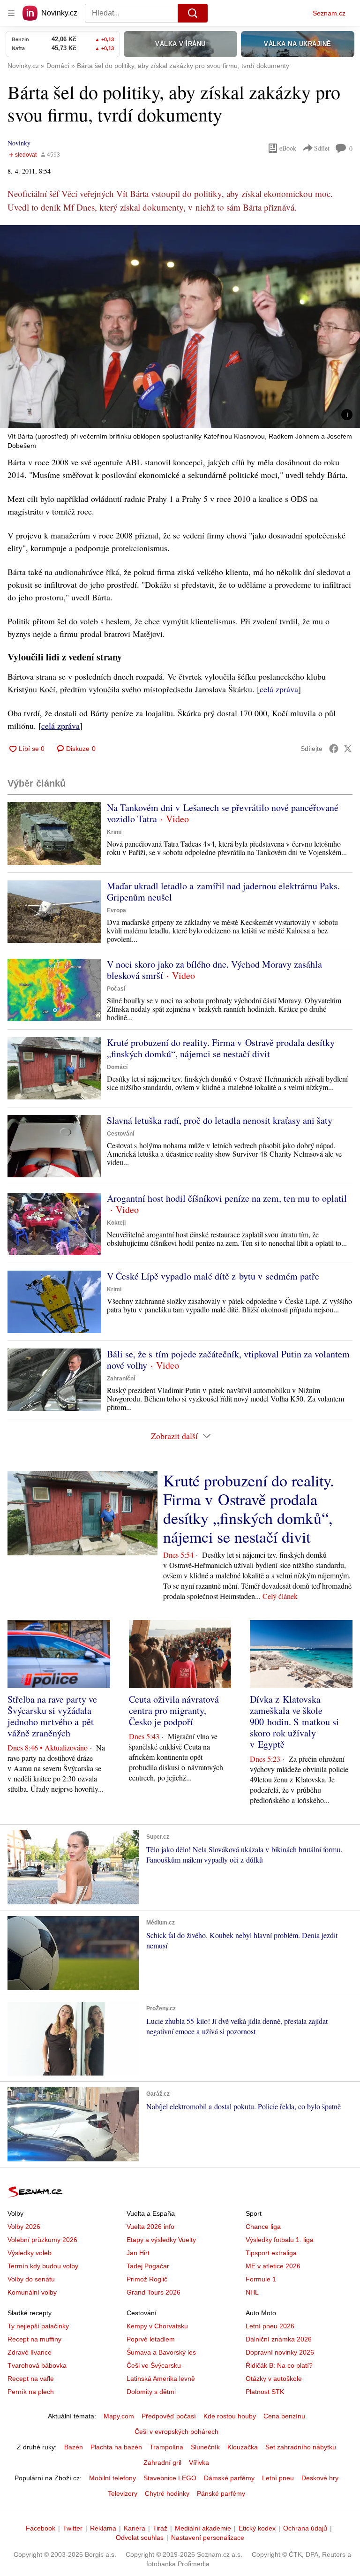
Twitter (73, 2528)
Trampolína (166, 2447)
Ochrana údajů (305, 2528)
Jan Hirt (138, 2253)
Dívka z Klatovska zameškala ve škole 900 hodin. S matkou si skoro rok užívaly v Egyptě (294, 1722)
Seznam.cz (329, 13)
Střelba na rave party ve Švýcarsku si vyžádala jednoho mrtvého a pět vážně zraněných (52, 1716)
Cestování (120, 1134)
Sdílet (322, 148)
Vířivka (199, 2462)
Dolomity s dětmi (151, 2392)
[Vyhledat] (193, 13)
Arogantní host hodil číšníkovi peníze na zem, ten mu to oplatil (227, 1198)
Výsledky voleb (30, 2253)
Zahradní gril (162, 2462)
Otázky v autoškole (274, 2379)
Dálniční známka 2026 (279, 2339)
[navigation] (11, 13)
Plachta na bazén (116, 2447)
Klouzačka (243, 2447)
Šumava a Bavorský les (161, 2352)
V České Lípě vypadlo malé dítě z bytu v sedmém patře (213, 1276)
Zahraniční (121, 1379)
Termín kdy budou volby (43, 2266)
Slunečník (205, 2447)
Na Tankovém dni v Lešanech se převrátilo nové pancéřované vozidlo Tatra (223, 813)
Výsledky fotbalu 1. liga (280, 2240)
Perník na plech (31, 2392)
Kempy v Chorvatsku (157, 2326)
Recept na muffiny (34, 2339)
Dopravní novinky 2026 (280, 2352)
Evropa (116, 910)
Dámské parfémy (229, 2478)
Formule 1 (261, 2279)
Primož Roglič (147, 2279)
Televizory (123, 2493)
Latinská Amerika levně (161, 2379)
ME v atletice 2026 (273, 2266)
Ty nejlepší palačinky (38, 2326)
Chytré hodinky (167, 2493)
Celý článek (280, 1596)
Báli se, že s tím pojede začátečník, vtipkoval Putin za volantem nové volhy (228, 1360)
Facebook (41, 2528)
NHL (252, 2292)
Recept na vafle (31, 2379)
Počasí (116, 989)
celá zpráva (279, 689)
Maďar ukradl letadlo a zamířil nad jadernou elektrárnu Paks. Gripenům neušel (223, 891)
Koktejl (116, 1223)
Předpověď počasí (169, 2416)
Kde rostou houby (230, 2416)
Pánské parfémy (221, 2493)
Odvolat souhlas (140, 2538)
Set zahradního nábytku (301, 2447)
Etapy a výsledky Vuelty (161, 2240)
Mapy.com (119, 2416)
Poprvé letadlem (151, 2339)
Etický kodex (257, 2528)
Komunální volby (32, 2292)
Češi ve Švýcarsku (154, 2365)
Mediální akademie (203, 2528)
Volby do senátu (31, 2279)
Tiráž (160, 2528)
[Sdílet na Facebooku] (334, 749)
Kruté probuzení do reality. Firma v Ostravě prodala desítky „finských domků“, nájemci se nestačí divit (221, 1048)
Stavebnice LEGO (170, 2478)
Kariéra (135, 2528)
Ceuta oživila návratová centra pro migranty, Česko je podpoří (174, 1710)
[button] (180, 326)
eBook (288, 148)
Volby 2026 (24, 2227)
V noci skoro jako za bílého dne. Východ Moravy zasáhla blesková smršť (214, 970)
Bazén (74, 2447)
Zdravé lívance (30, 2352)
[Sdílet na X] (348, 749)
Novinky (19, 143)
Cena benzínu (284, 2416)
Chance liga (263, 2227)
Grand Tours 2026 (154, 2292)
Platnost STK (265, 2392)
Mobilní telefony (112, 2478)
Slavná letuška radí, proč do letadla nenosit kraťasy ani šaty (220, 1120)
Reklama (103, 2528)
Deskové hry (320, 2478)
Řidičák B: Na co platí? (279, 2365)
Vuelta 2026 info (150, 2227)
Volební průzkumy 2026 (42, 2240)
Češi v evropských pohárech (176, 2432)
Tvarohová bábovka (37, 2365)
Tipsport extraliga (271, 2253)
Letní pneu (278, 2478)
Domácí (117, 1067)
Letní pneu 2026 (270, 2326)
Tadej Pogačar (148, 2266)
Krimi (114, 832)
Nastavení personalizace (208, 2538)
